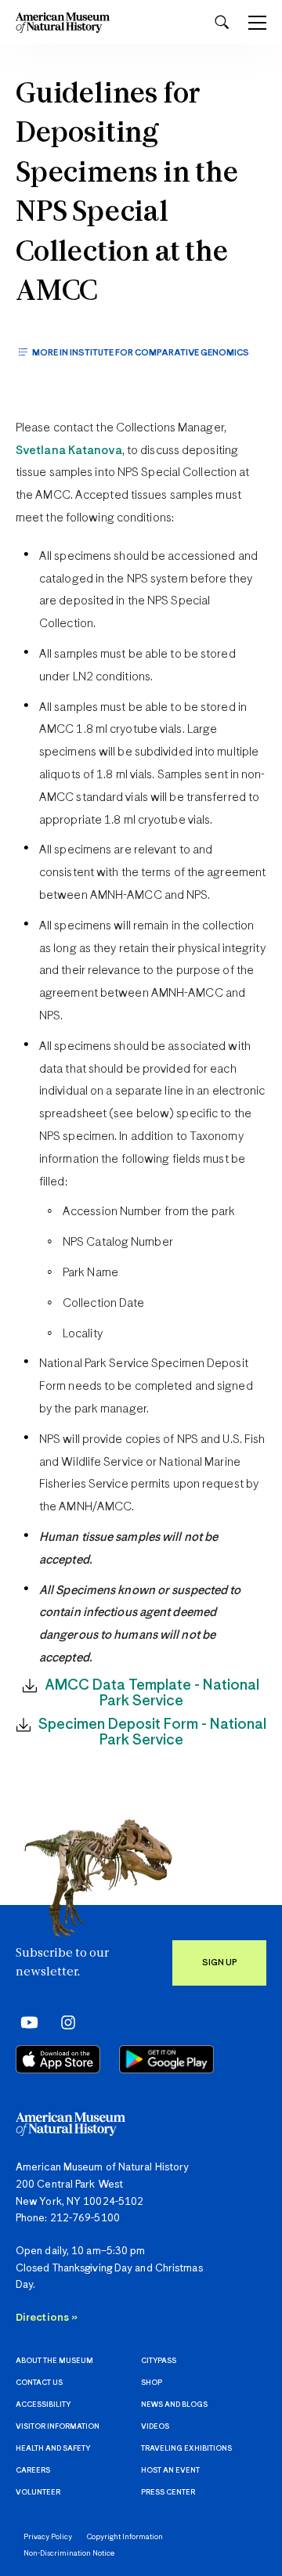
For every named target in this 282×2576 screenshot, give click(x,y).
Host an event (170, 2471)
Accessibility (43, 2405)
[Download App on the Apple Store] (58, 2059)
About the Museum (54, 2361)
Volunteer (38, 2493)
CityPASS (159, 2361)
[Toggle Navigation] (257, 23)
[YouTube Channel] (25, 2022)
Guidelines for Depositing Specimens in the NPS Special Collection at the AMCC (127, 194)
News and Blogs (174, 2405)
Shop (152, 2383)
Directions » (47, 2318)
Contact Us (39, 2383)
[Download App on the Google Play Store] (166, 2059)
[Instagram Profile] (63, 2022)
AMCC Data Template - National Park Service (152, 1693)
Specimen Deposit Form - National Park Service (152, 1732)
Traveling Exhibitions (186, 2449)
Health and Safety (53, 2449)
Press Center (168, 2493)
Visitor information (58, 2427)
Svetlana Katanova (69, 451)
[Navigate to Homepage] (63, 22)
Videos (155, 2427)
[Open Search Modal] (222, 22)
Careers (33, 2471)
